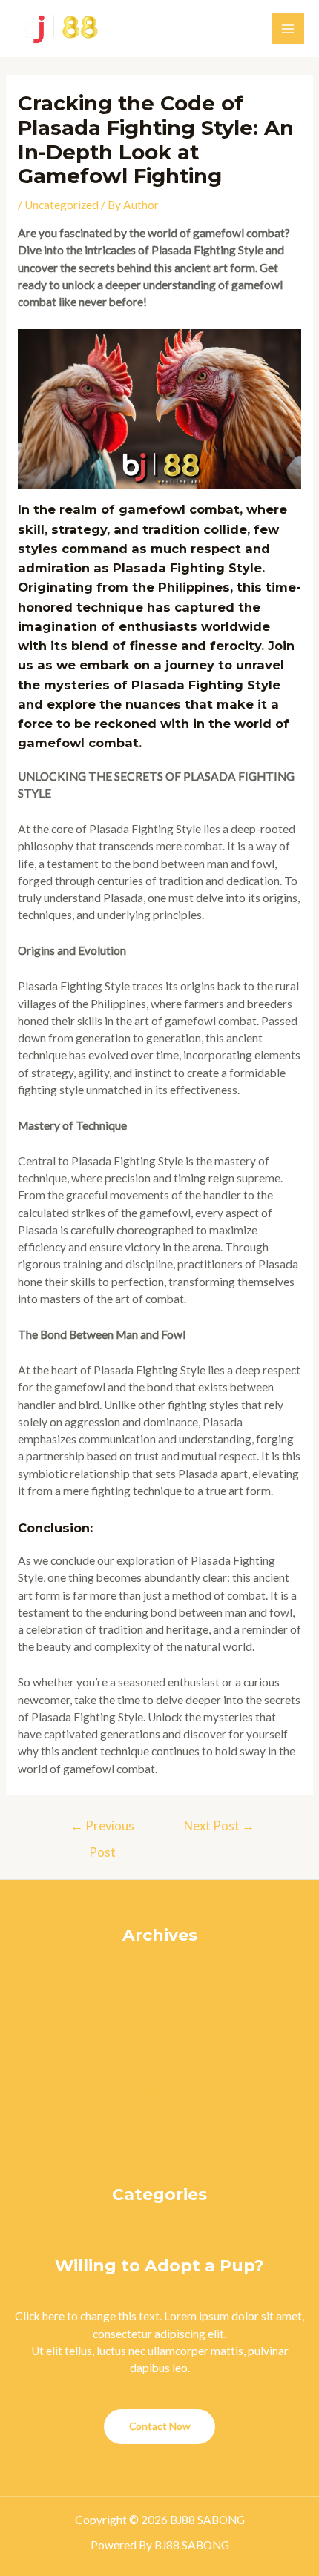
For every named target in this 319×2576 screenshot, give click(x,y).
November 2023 (159, 2091)
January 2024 (160, 2056)
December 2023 (159, 2074)
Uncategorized (62, 205)
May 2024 (160, 1987)
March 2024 (159, 2022)
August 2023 (159, 2143)
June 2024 (160, 1970)
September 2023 (159, 2125)
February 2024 (159, 2039)
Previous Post (102, 1830)
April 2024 (160, 2005)
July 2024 (160, 1953)
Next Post (219, 1826)
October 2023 (159, 2108)
